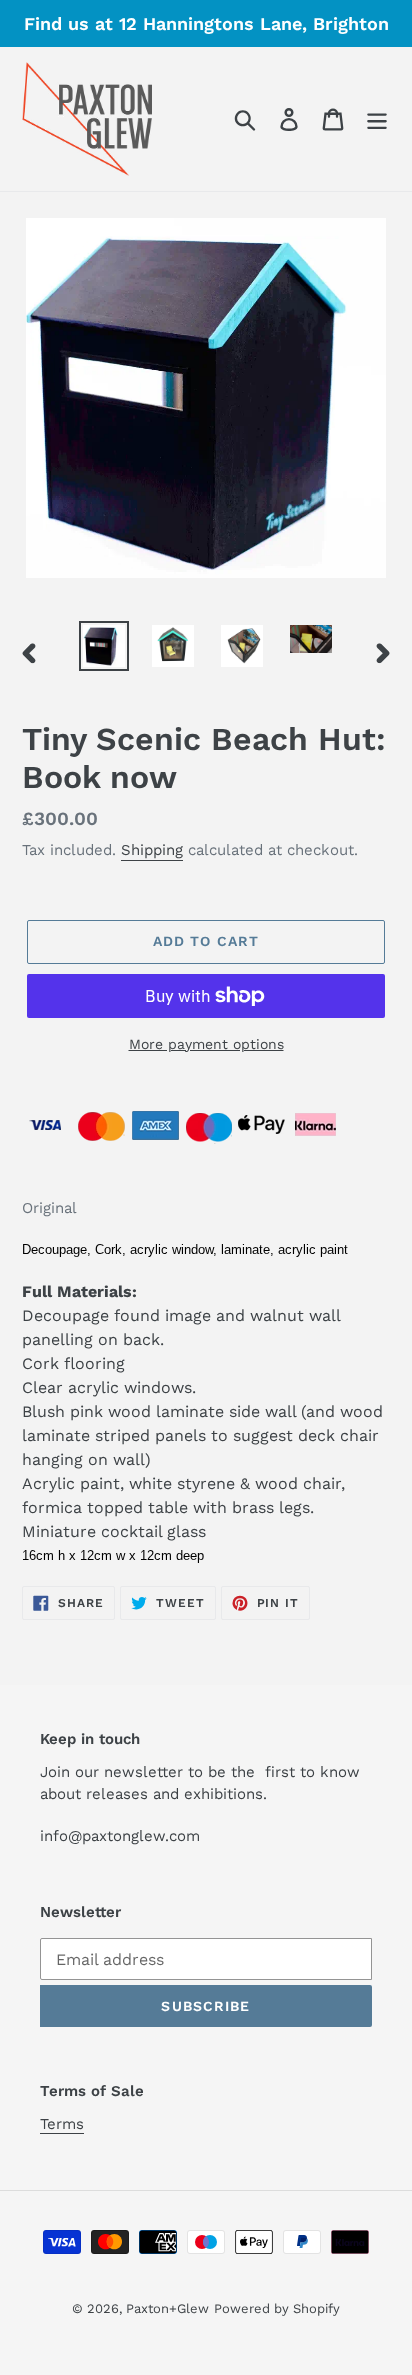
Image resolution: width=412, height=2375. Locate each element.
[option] (104, 646)
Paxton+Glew (167, 2308)
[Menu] (377, 119)
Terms (62, 2124)
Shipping (152, 850)
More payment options (206, 1044)
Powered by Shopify (277, 2308)
